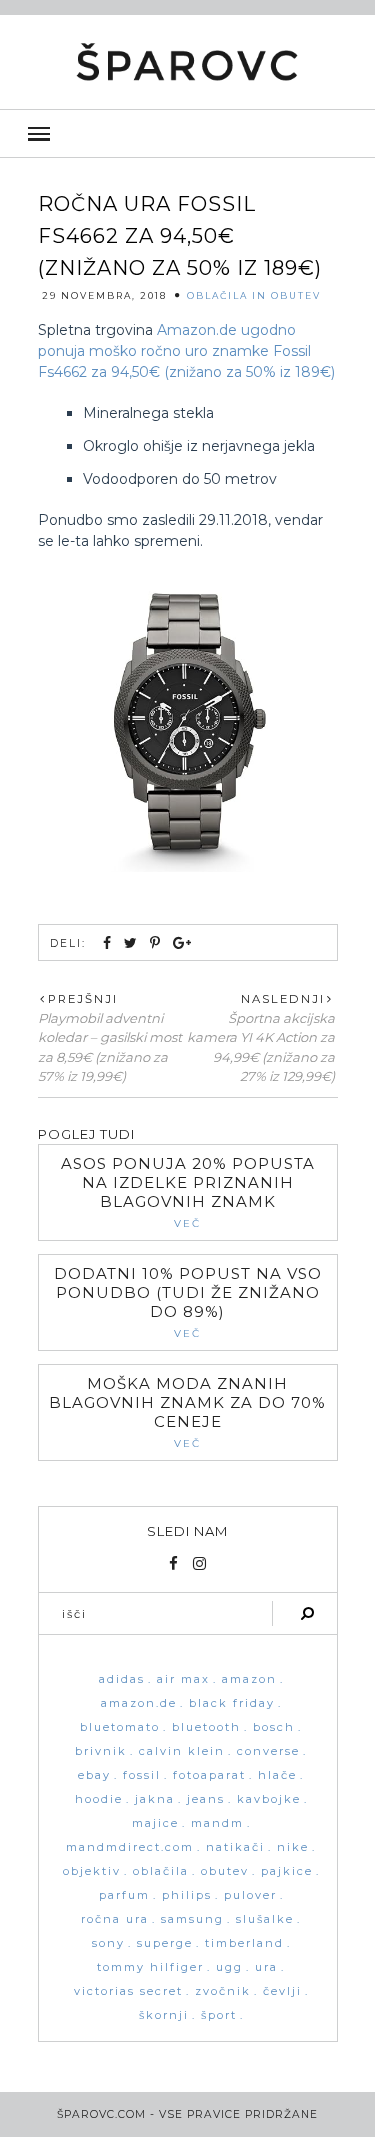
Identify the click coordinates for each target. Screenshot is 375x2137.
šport (219, 2015)
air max (183, 1679)
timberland (244, 1943)
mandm (217, 1823)
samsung (192, 1919)
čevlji (282, 1991)
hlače (277, 1775)
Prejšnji (83, 999)
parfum (124, 1895)
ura (266, 1967)
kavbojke (269, 1799)
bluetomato (120, 1727)
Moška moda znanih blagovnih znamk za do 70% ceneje (187, 1402)
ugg (229, 1967)
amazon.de (139, 1703)
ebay (94, 1775)
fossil (142, 1775)
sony (108, 1943)
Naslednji (283, 999)
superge (165, 1943)
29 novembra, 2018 (104, 295)
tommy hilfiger (150, 1967)
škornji (164, 2015)
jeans (206, 1799)
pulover (250, 1895)
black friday (232, 1703)
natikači (235, 1847)
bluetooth (206, 1727)
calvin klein (182, 1751)
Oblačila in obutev (254, 295)
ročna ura (115, 1919)
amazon (249, 1679)
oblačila (161, 1871)
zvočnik (223, 1991)
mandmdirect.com (130, 1847)
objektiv (92, 1871)
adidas (122, 1679)
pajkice (287, 1871)
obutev (225, 1871)
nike (293, 1847)
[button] (187, 133)
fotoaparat (209, 1775)
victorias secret (128, 1991)
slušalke (265, 1919)
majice (155, 1823)
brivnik (101, 1751)
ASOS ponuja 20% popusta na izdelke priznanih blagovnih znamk (188, 1182)
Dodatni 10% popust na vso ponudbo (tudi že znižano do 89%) (188, 1292)
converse (268, 1751)
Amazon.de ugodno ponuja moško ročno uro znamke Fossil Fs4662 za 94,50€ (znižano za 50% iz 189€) (186, 351)
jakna (155, 1799)
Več (187, 1223)
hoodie (99, 1799)
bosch (274, 1727)
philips (187, 1895)
